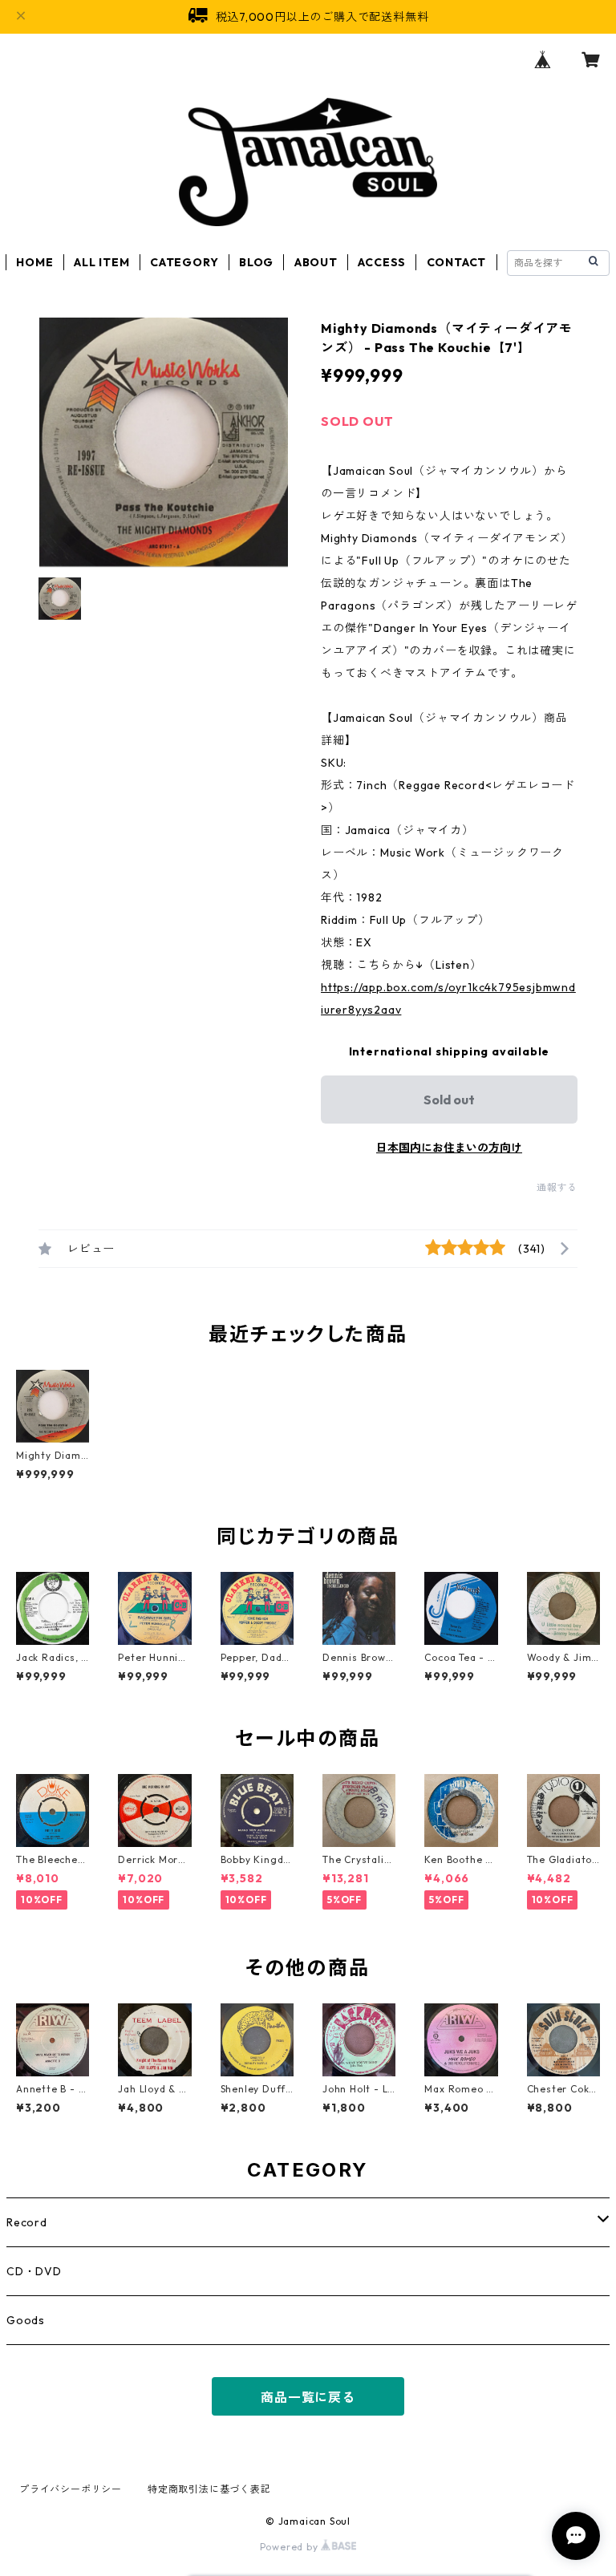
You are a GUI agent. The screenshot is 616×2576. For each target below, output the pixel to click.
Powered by (291, 2547)
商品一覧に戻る (308, 2397)
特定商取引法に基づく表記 (209, 2489)
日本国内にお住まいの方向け (449, 1148)
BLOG (256, 262)
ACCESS (382, 262)
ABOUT (316, 262)
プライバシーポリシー (71, 2489)
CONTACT (457, 262)
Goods (26, 2320)
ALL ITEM (101, 262)
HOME (34, 262)
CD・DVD (34, 2271)
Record (27, 2222)
